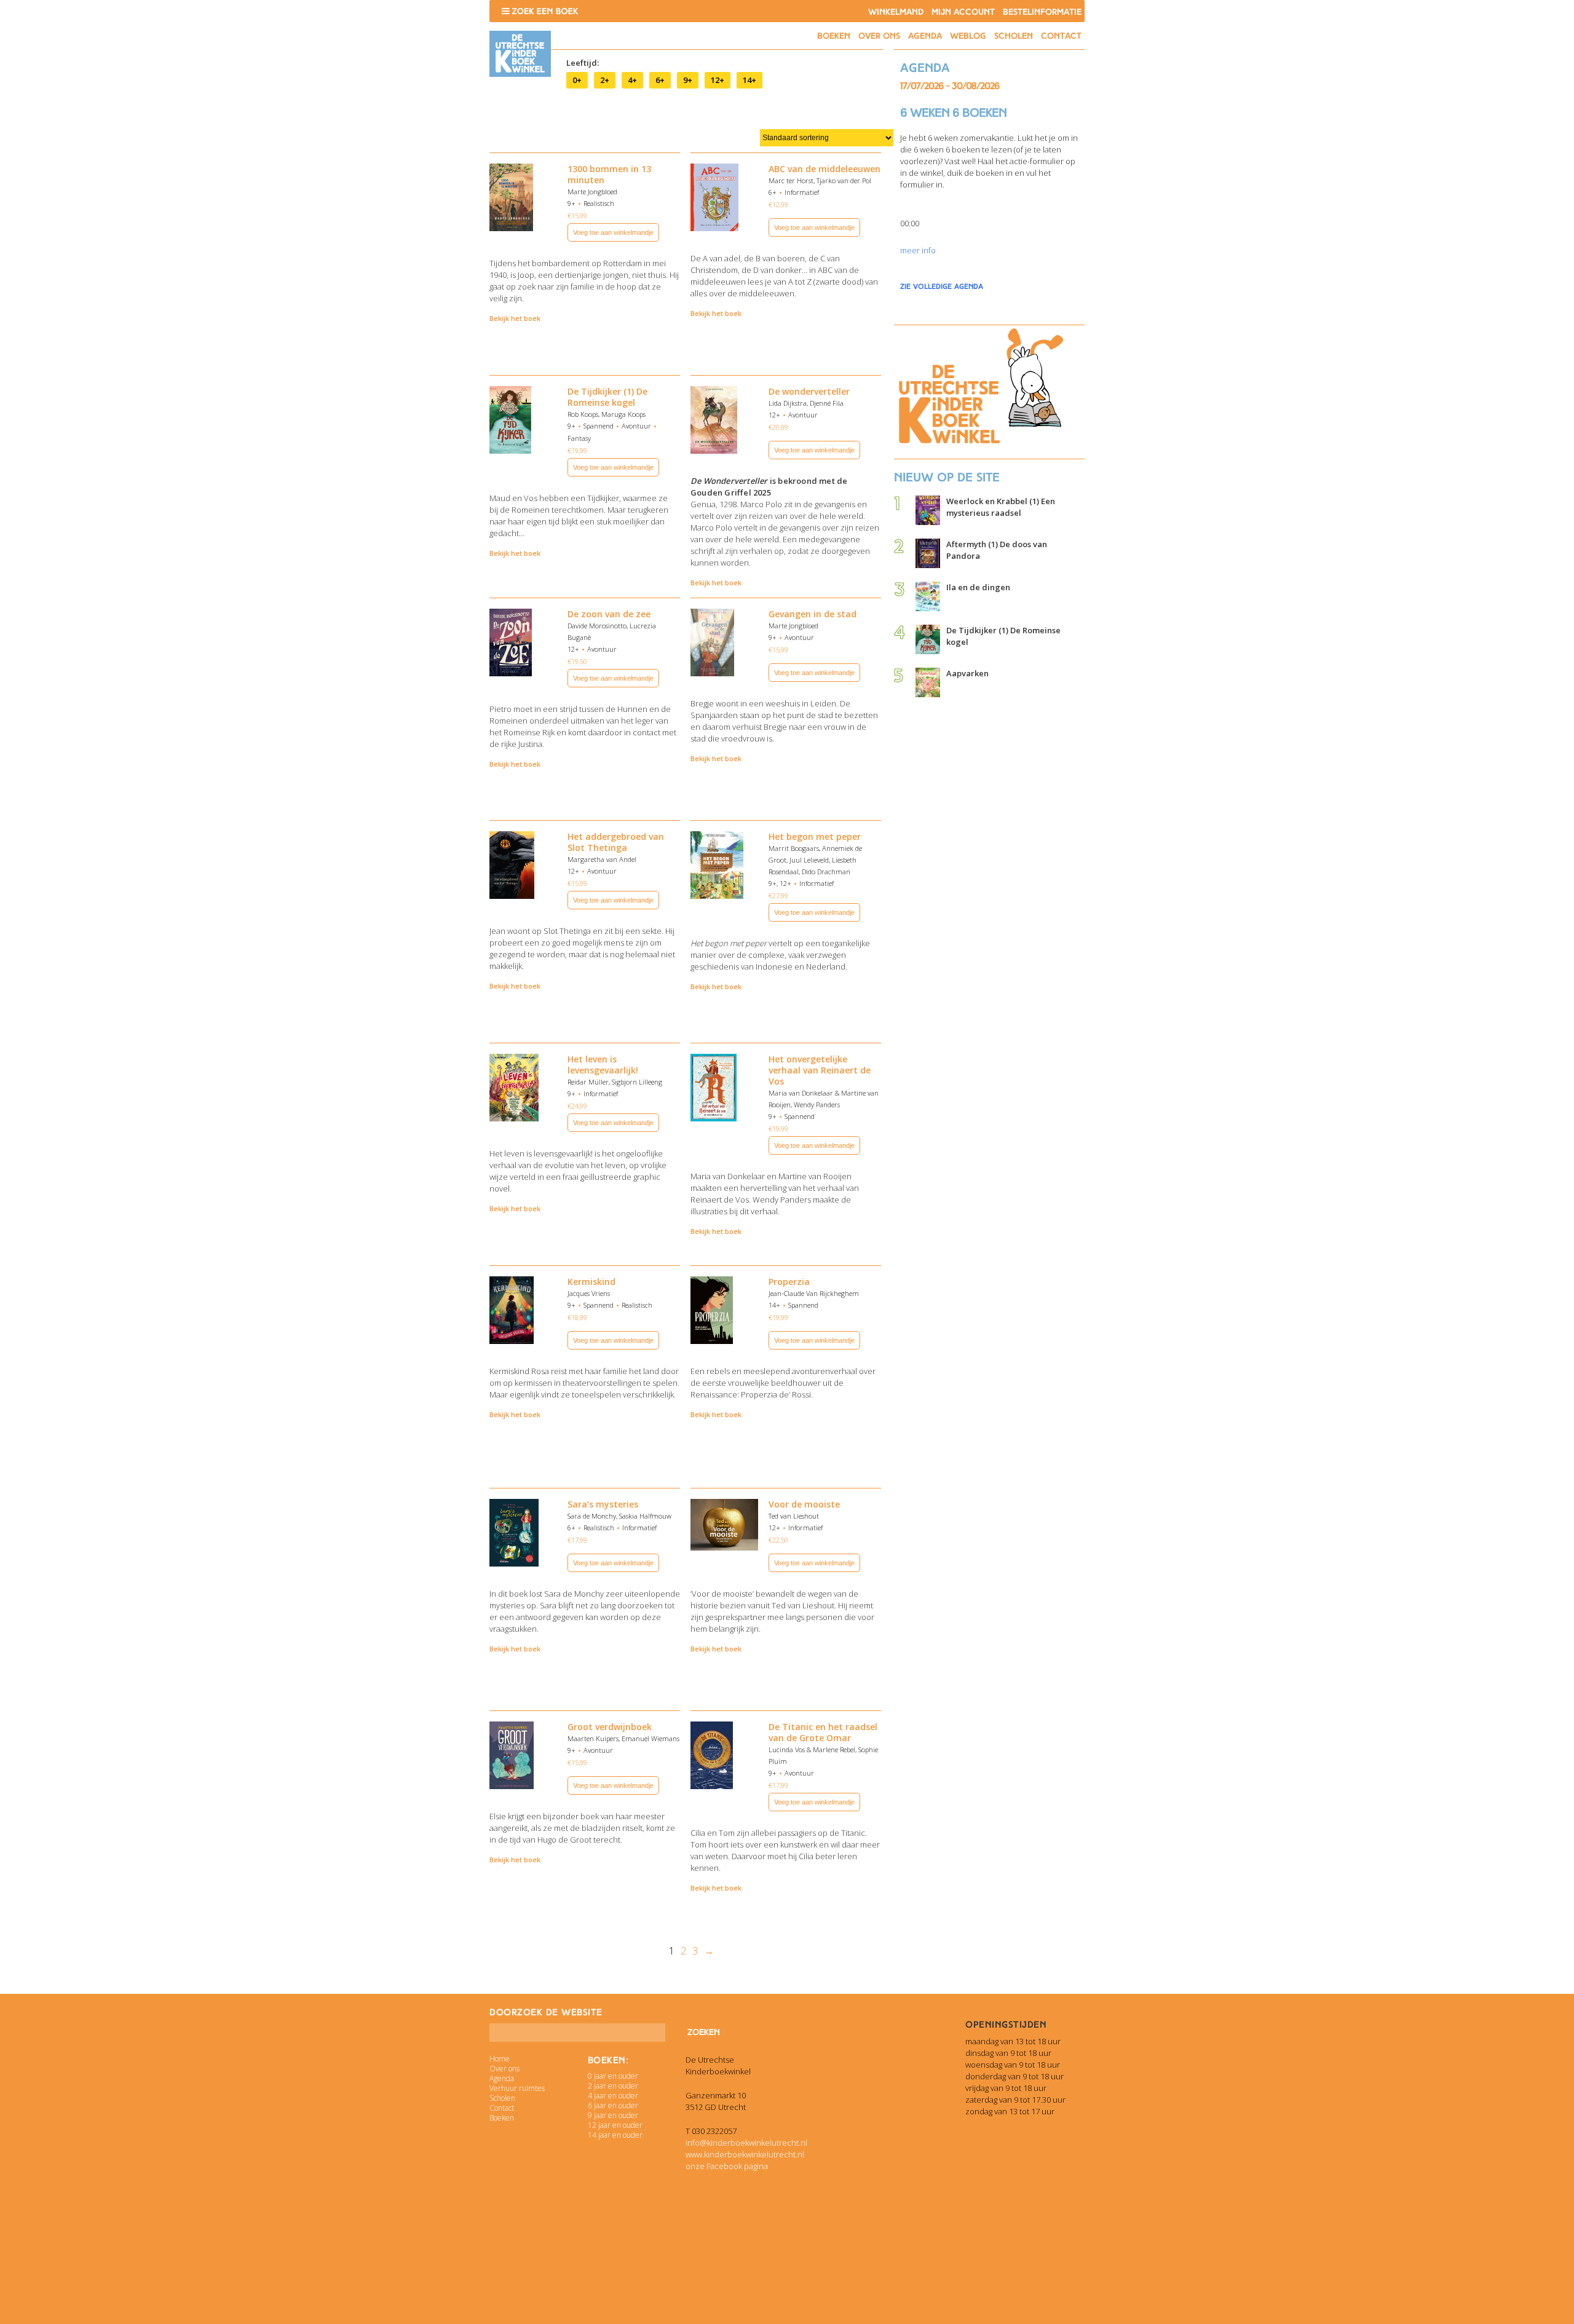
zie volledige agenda (942, 287)
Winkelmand (896, 12)
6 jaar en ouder (613, 2105)
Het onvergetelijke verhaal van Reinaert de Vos (820, 1070)
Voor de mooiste (804, 1504)
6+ (660, 80)
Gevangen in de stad (813, 614)
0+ (577, 80)
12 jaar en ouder (615, 2125)
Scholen (1014, 36)
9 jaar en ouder (613, 2115)
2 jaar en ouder (613, 2086)
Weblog (968, 36)
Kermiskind (591, 1282)
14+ (749, 80)
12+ (718, 80)
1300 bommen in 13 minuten (609, 174)
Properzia (789, 1282)
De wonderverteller (809, 391)
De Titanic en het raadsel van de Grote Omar (823, 1732)
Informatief (802, 192)
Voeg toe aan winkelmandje (613, 232)
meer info (918, 250)
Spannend (599, 426)
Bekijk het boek (515, 318)
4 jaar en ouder (613, 2096)
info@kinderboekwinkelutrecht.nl (746, 2143)
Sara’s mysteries (603, 1504)
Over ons (879, 36)
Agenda (925, 36)
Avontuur (636, 426)
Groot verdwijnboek (610, 1727)
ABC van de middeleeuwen (825, 169)
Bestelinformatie (1042, 12)
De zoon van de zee (609, 614)
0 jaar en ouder (613, 2076)
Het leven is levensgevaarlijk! (603, 1065)
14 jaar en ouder (615, 2135)
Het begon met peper (815, 836)
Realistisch (599, 203)
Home (500, 2059)
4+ (632, 80)
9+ (688, 80)
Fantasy (579, 438)
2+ (605, 80)
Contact (1061, 36)
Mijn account (963, 12)
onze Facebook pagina (727, 2166)
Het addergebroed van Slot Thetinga (616, 842)
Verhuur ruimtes (517, 2088)
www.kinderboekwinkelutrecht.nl (745, 2154)
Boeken (834, 36)
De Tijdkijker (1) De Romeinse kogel (607, 397)
